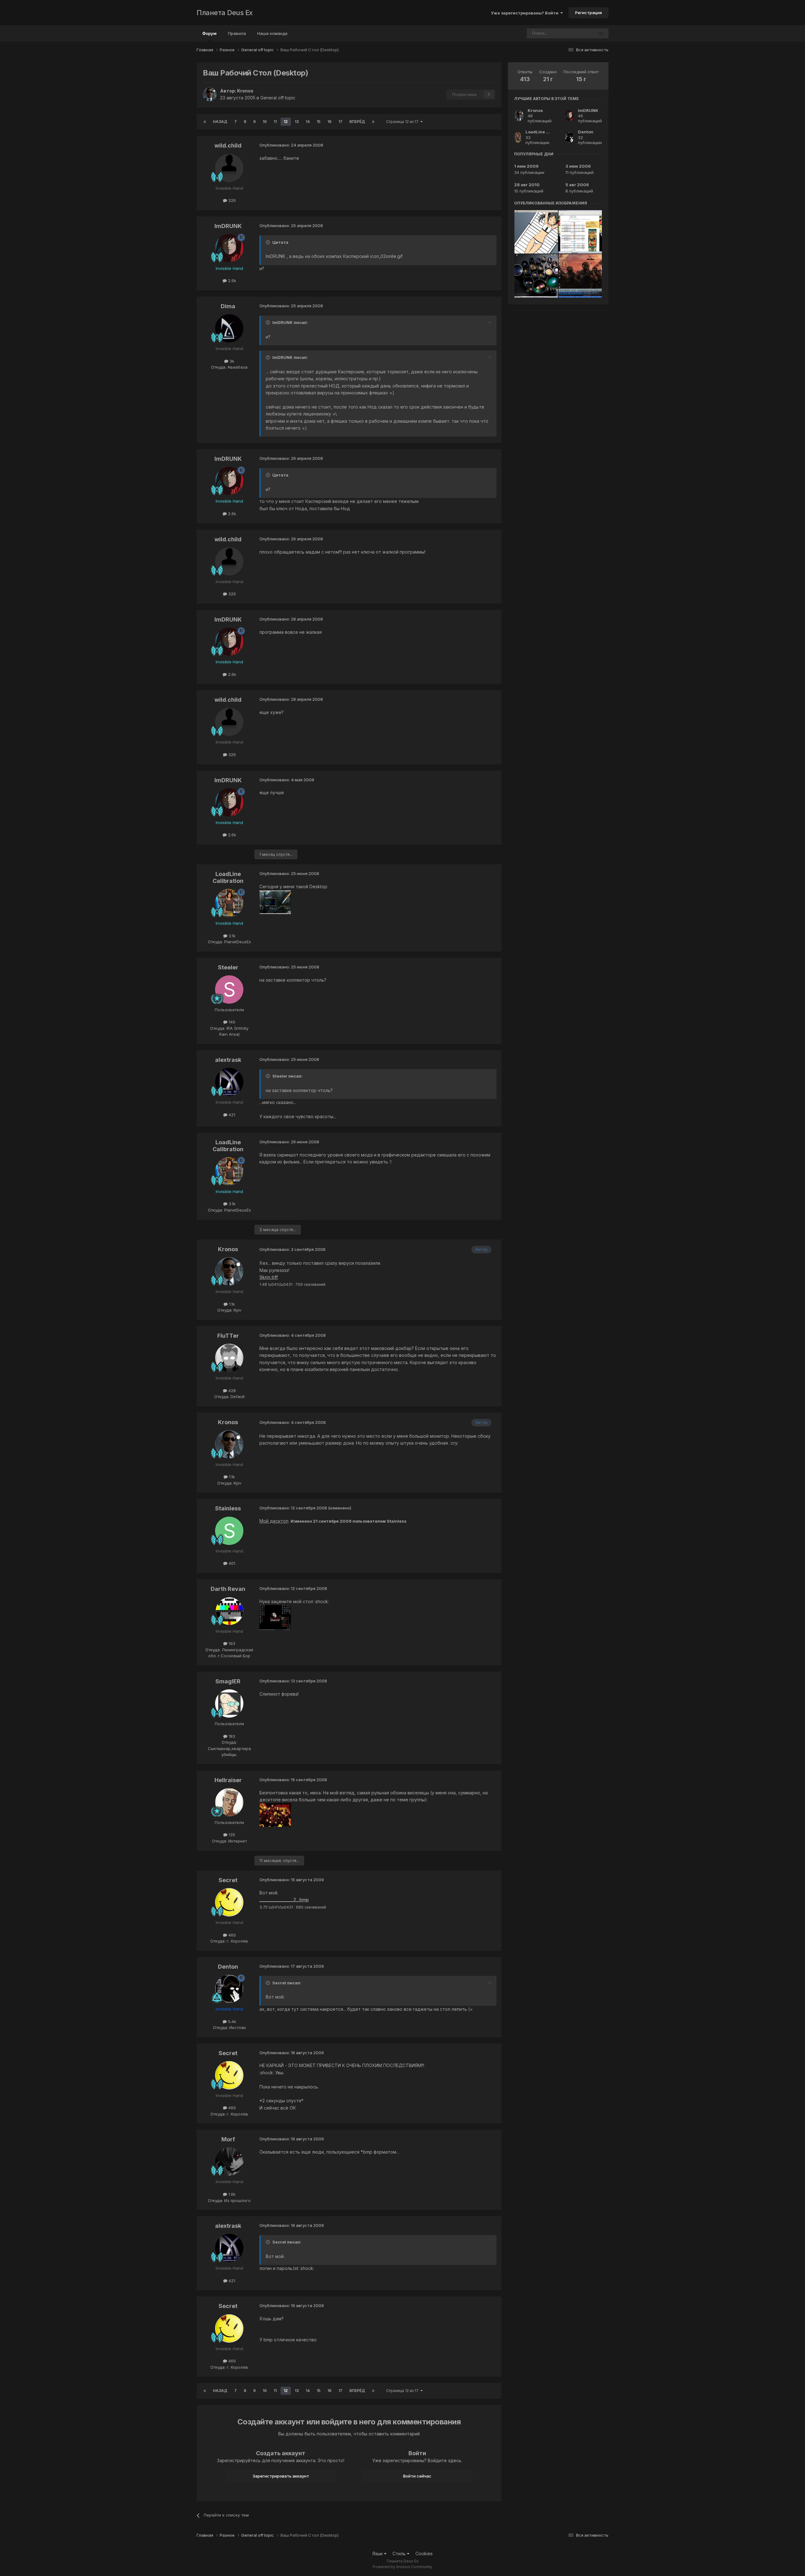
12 (286, 122)
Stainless (228, 1508)
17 (340, 122)
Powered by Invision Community (402, 2567)
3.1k (231, 936)
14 (308, 122)
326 (231, 200)
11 (275, 122)
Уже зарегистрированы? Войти (526, 13)
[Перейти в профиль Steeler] (229, 990)
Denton (228, 1967)
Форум (209, 33)
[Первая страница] (205, 122)
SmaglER (228, 1681)
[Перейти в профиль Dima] (229, 328)
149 (231, 1022)
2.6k (231, 281)
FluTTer (228, 1336)
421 (231, 1115)
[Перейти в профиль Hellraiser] (229, 1802)
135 (231, 1835)
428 (231, 1391)
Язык (378, 2554)
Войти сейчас (417, 2476)
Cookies (424, 2554)
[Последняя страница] (373, 122)
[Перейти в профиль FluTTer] (229, 1358)
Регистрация (588, 13)
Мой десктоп (274, 1521)
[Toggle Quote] (269, 242)
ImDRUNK (228, 226)
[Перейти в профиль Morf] (229, 2161)
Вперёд (357, 122)
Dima (228, 306)
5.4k (231, 2021)
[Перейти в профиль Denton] (229, 1989)
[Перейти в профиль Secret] (229, 1902)
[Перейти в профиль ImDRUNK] (229, 248)
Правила (237, 33)
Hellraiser (228, 1780)
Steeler (228, 967)
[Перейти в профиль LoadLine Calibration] (229, 903)
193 (231, 1643)
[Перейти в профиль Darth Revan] (229, 1611)
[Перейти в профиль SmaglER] (229, 1703)
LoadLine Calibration (228, 877)
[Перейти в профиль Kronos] (210, 94)
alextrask (228, 1060)
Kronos (245, 91)
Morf (228, 2139)
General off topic (278, 98)
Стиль (400, 2554)
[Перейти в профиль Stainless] (229, 1531)
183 (231, 1736)
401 (231, 1563)
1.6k (231, 2194)
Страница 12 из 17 (403, 122)
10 (265, 122)
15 (319, 122)
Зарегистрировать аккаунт (281, 2476)
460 (231, 1935)
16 (329, 122)
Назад (220, 122)
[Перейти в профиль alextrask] (229, 1082)
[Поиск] (601, 33)
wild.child (228, 145)
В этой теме (575, 33)
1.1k (231, 1304)
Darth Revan (228, 1589)
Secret (228, 1880)
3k (231, 361)
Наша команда (272, 33)
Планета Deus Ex (225, 13)
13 (297, 122)
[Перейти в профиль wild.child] (229, 168)
